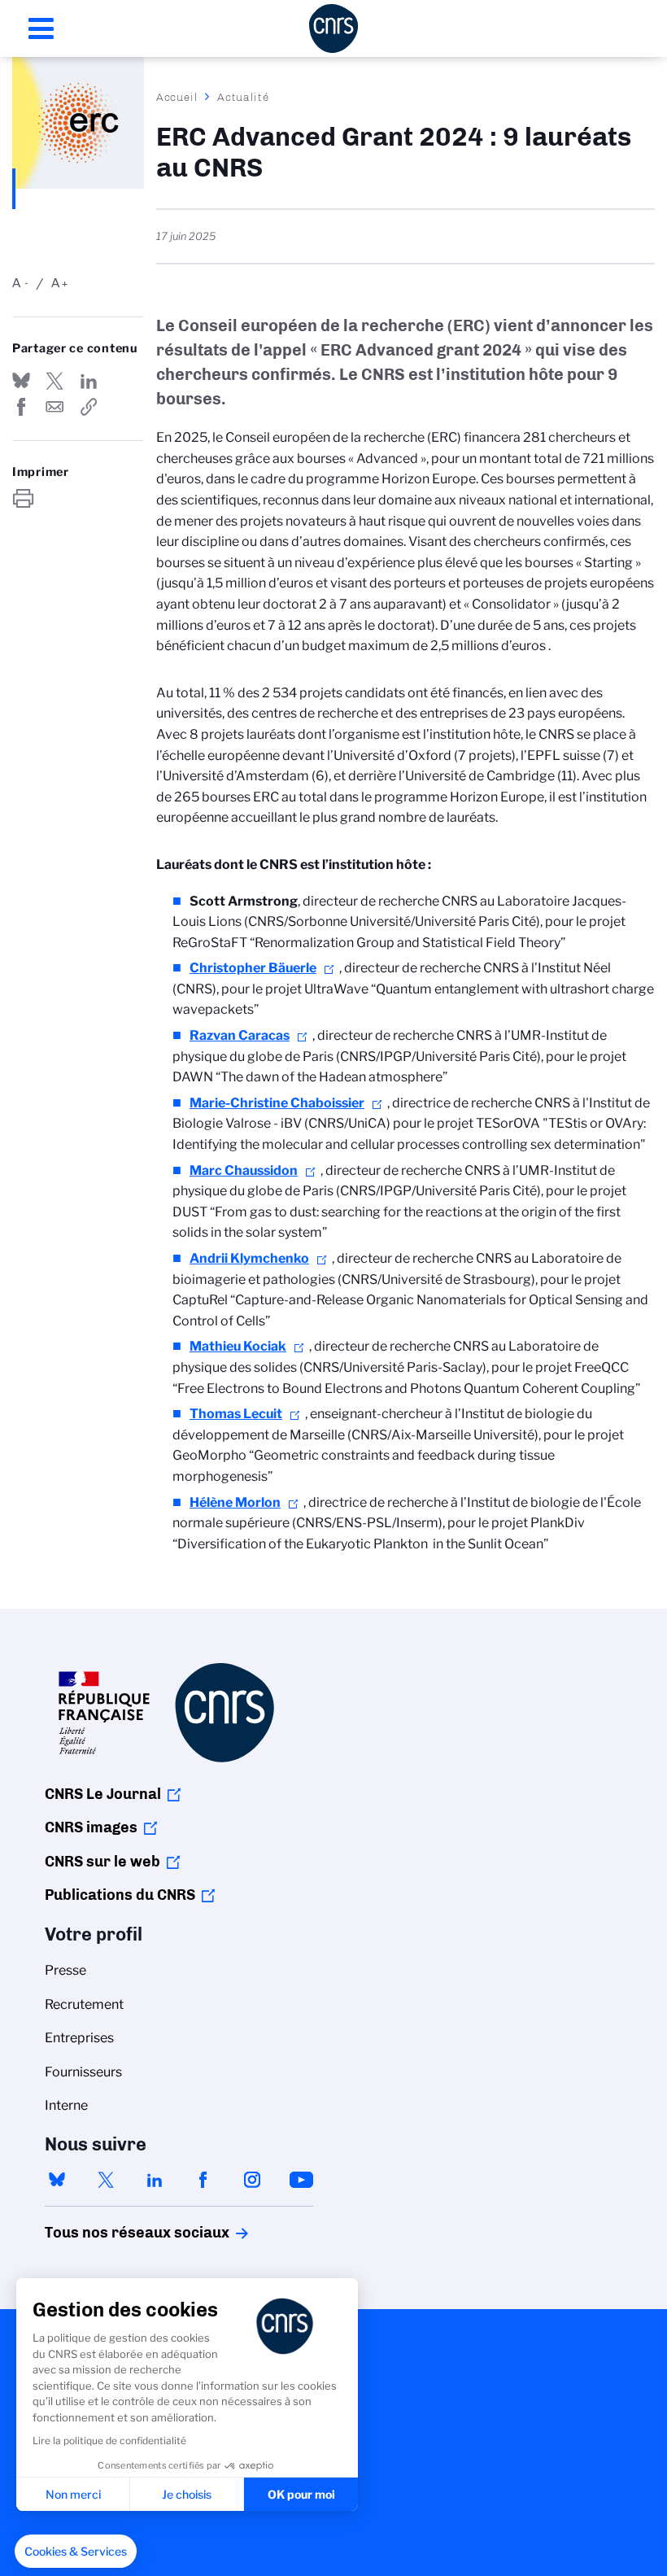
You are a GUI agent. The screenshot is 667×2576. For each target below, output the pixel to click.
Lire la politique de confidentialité (109, 2441)
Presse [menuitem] (65, 1970)
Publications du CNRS (120, 1895)
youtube (301, 2180)
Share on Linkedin (89, 381)
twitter (106, 2180)
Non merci (73, 2494)
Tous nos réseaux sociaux (109, 2233)
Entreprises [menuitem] (79, 2038)
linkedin (155, 2180)
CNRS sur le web (102, 1862)
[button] (76, 2552)
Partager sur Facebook (21, 407)
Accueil (177, 97)
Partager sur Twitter (54, 381)
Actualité (243, 97)
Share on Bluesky (21, 381)
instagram (252, 2180)
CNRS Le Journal (103, 1794)
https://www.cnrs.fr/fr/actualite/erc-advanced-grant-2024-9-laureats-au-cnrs (89, 407)
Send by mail (54, 407)
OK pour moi (301, 2494)
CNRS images (91, 1827)
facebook (203, 2180)
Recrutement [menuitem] (84, 2004)
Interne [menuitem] (66, 2105)
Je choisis (187, 2494)
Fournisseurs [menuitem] (83, 2072)
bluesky (57, 2180)
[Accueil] (333, 28)
